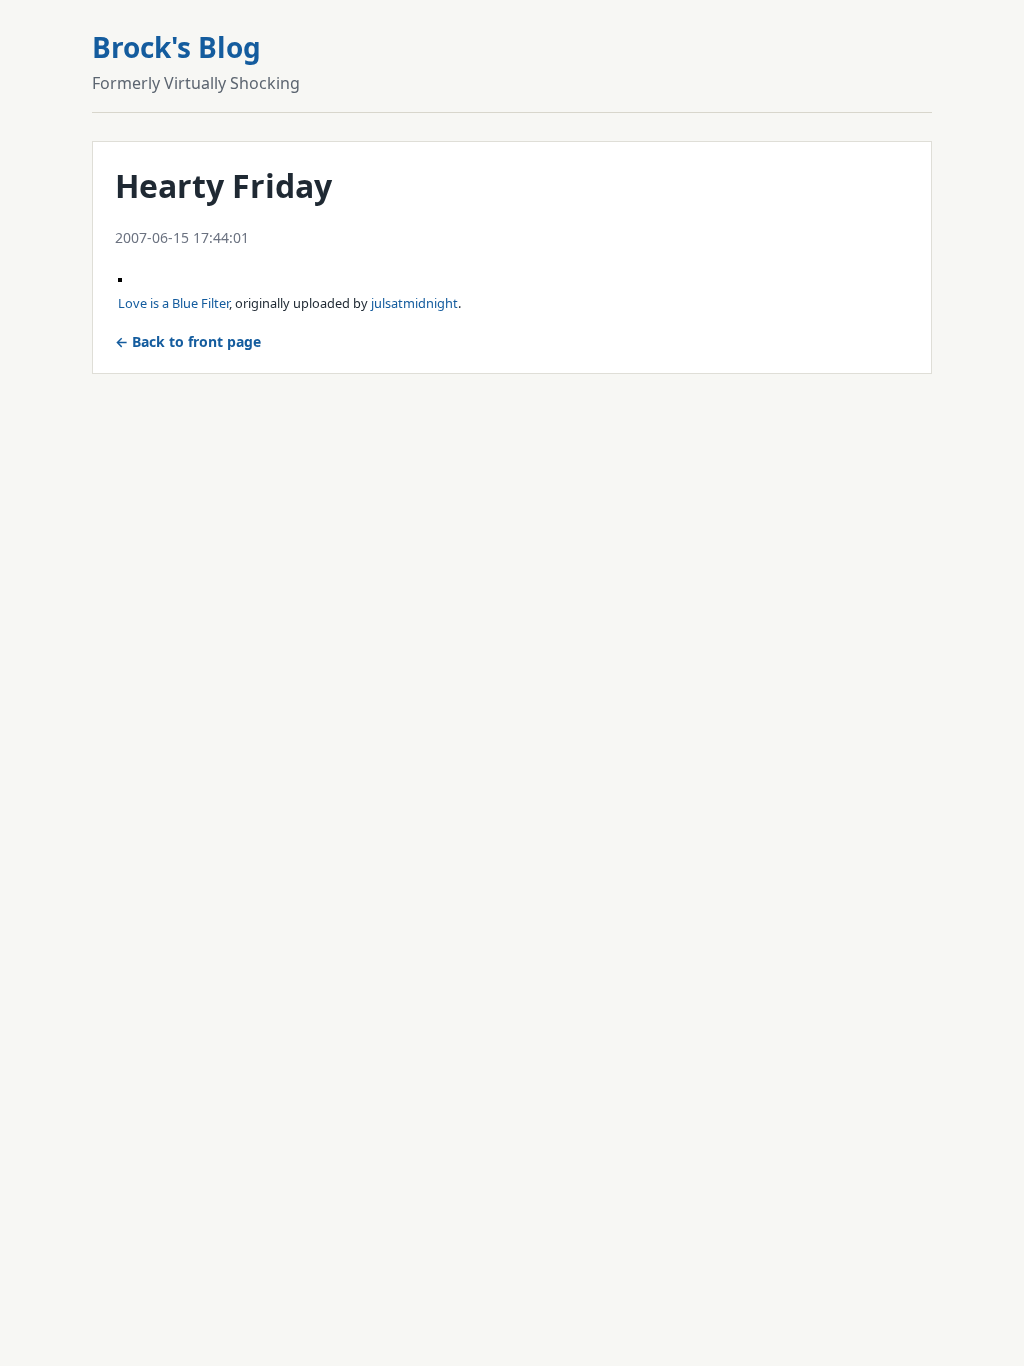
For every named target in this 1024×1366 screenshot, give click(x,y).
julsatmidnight (414, 303)
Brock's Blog (176, 47)
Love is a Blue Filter (173, 303)
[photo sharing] (120, 276)
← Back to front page (188, 341)
